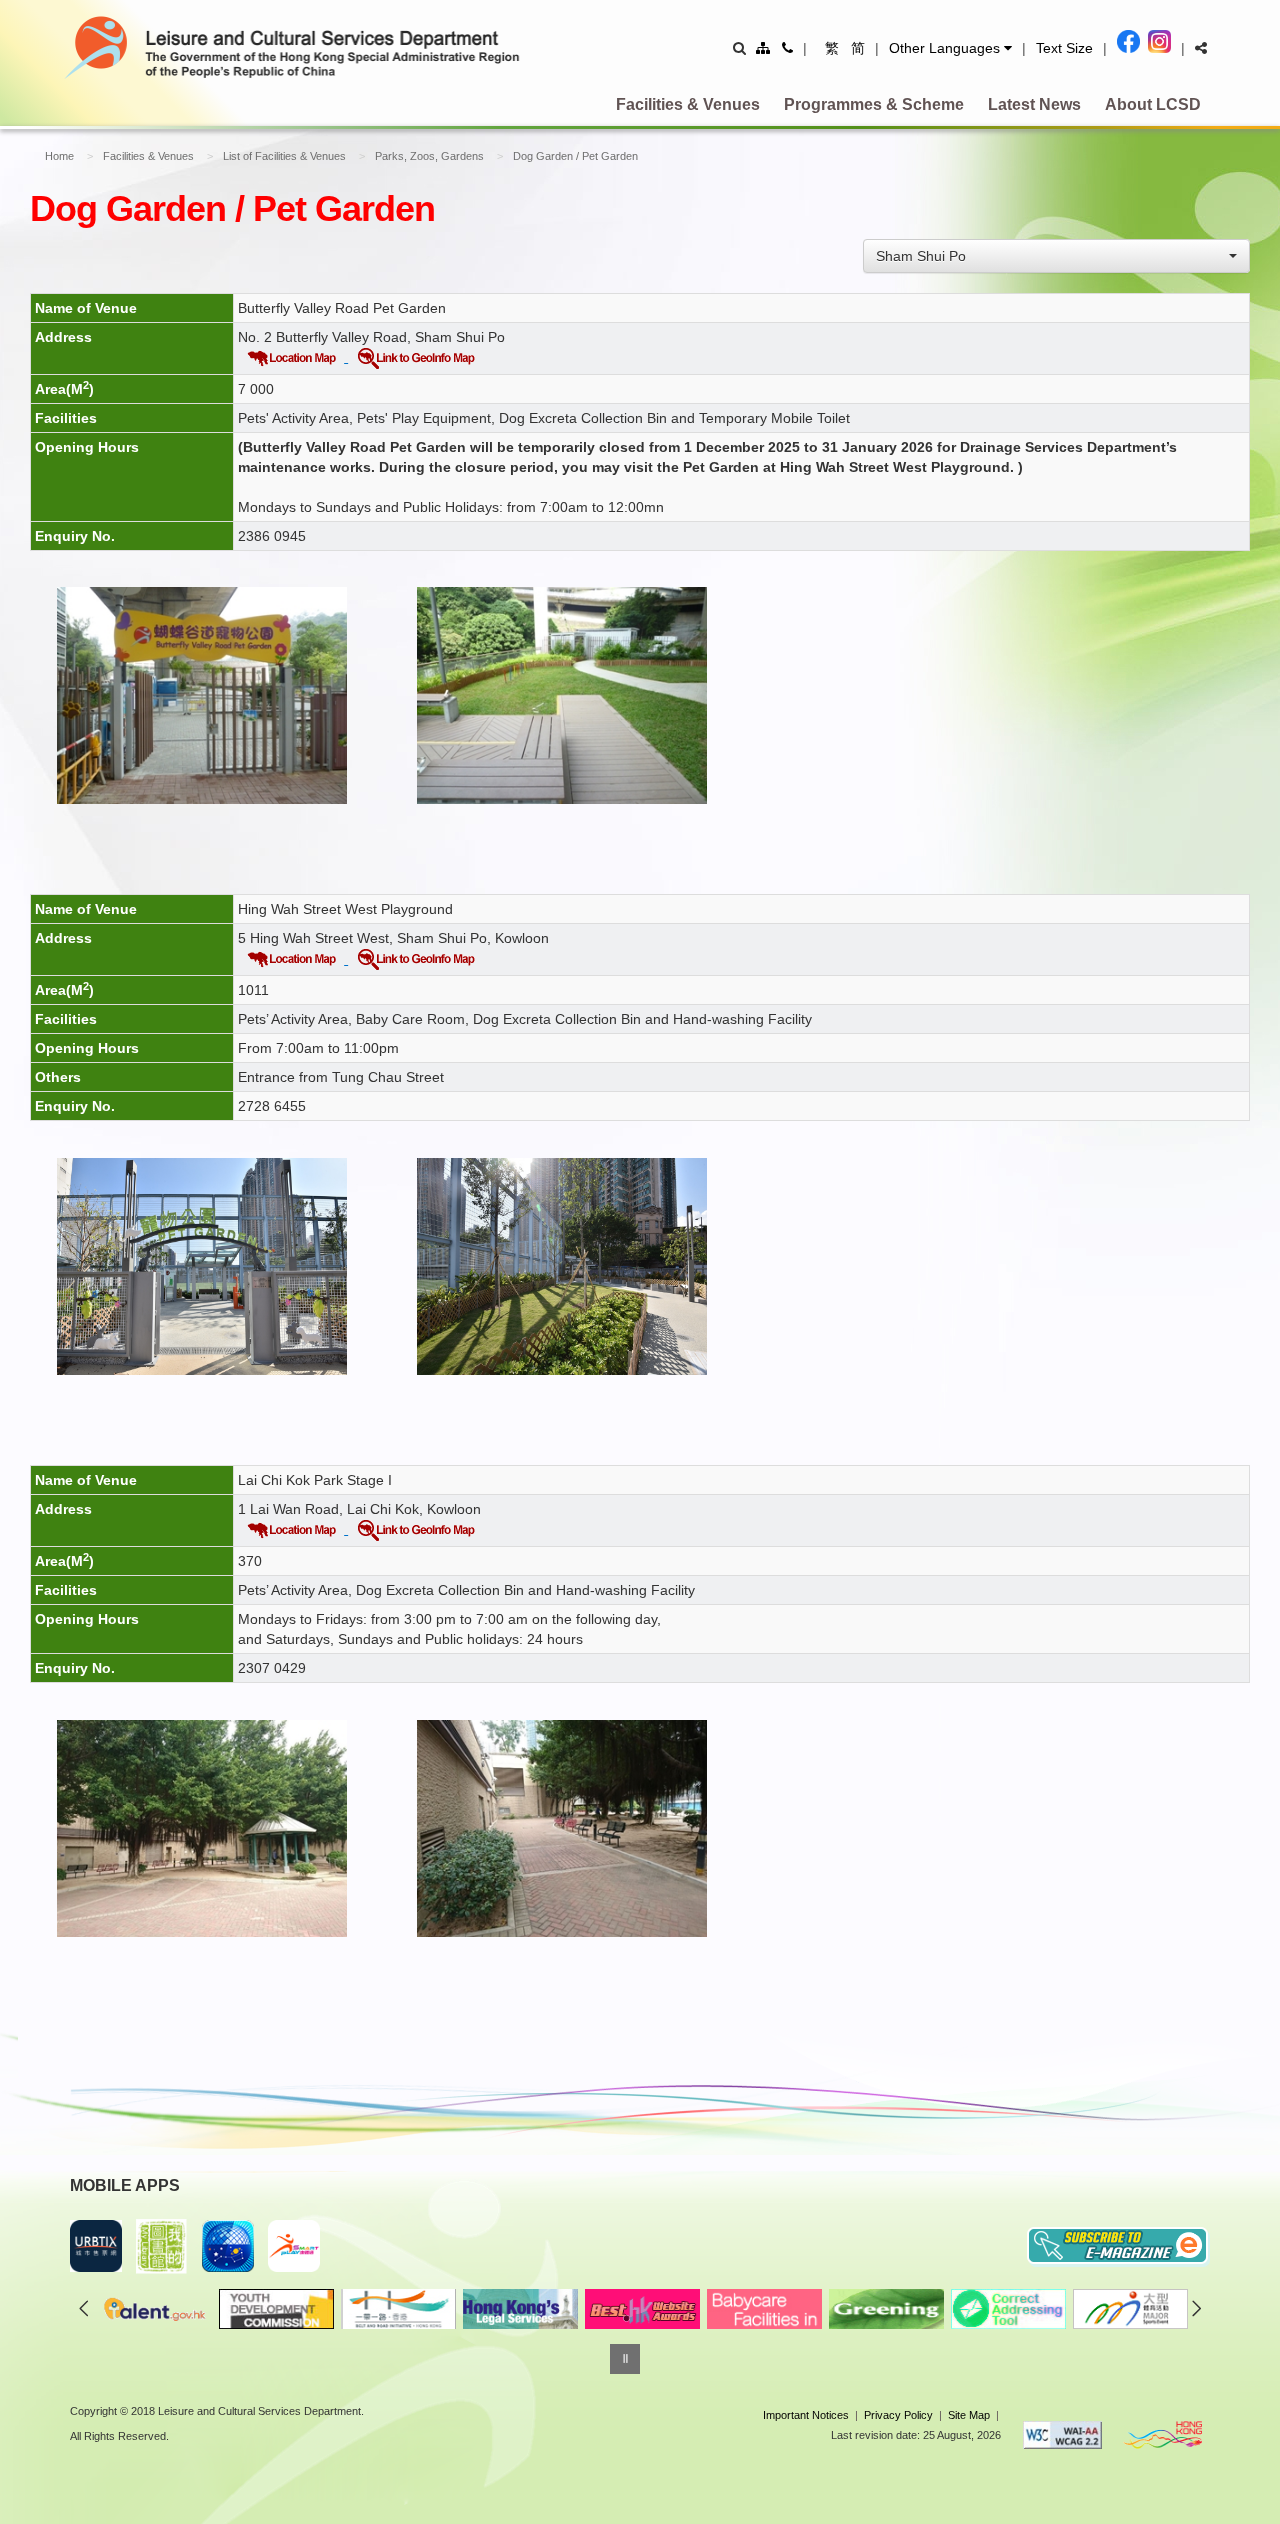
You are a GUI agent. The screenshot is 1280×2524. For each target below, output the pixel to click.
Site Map (969, 2415)
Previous (84, 2308)
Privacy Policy (898, 2415)
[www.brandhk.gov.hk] (1163, 2434)
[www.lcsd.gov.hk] (641, 2309)
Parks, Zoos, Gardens (429, 156)
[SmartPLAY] (294, 2246)
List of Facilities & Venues (284, 156)
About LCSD (1153, 104)
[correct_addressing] (1007, 2309)
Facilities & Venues (688, 104)
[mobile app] (162, 2246)
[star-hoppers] (228, 2246)
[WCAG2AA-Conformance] (1063, 2435)
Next (1197, 2308)
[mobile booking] (96, 2246)
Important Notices (806, 2415)
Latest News (1034, 104)
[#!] (1201, 48)
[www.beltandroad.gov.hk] (397, 2309)
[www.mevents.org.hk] (1129, 2309)
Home (59, 156)
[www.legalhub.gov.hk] (519, 2309)
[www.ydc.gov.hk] (275, 2309)
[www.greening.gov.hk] (885, 2309)
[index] (329, 46)
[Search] (739, 48)
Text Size (1064, 48)
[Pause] (625, 2359)
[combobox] (1056, 256)
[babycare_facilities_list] (763, 2309)
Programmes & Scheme (874, 104)
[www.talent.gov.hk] (153, 2309)
